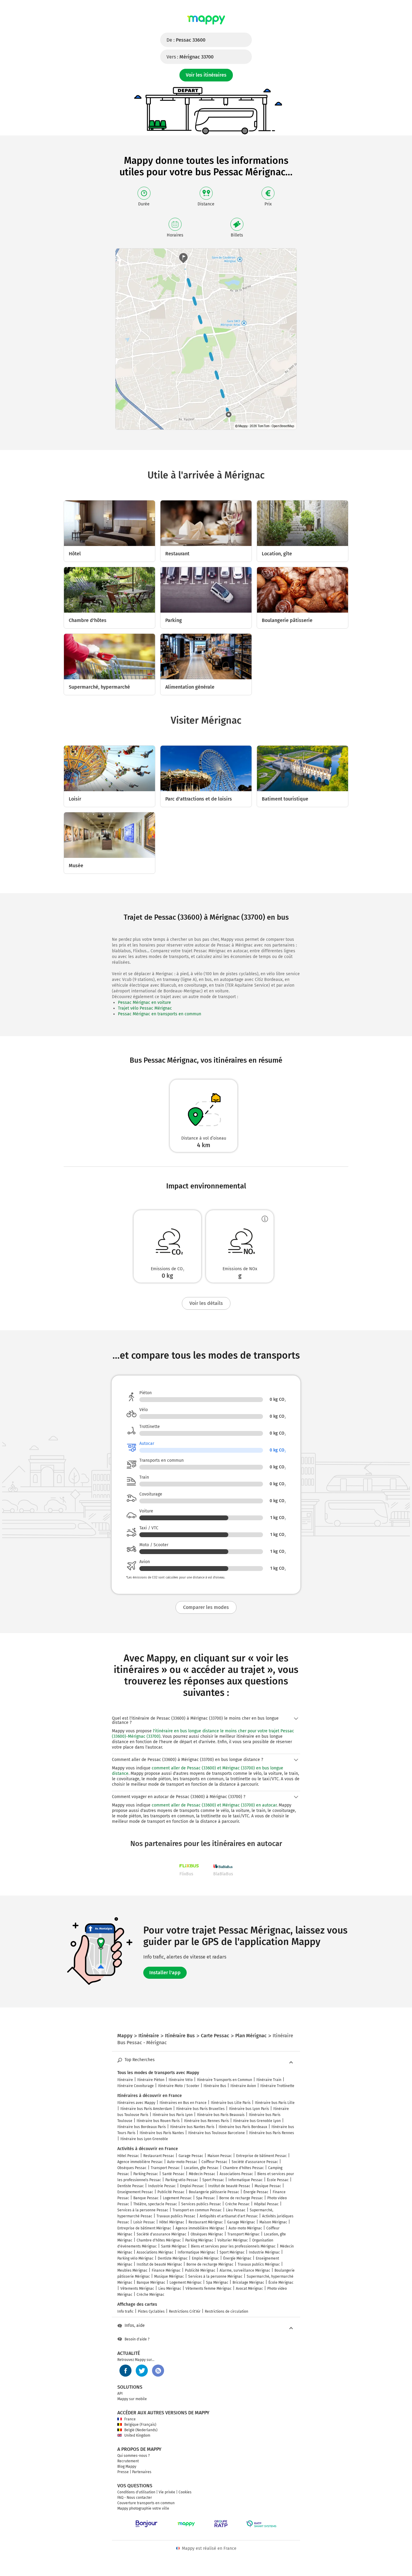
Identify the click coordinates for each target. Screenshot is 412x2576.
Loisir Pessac (144, 2222)
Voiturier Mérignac (233, 2240)
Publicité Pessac (171, 2192)
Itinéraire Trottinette (277, 2086)
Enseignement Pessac (135, 2192)
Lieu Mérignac (170, 2289)
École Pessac (278, 2180)
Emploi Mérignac (205, 2258)
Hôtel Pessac (128, 2156)
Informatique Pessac (246, 2180)
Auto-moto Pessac (182, 2162)
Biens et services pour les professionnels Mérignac (233, 2246)
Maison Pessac (220, 2156)
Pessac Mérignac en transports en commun (160, 1014)
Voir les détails (206, 1303)
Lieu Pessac (236, 2210)
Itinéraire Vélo (181, 2080)
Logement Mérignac (186, 2283)
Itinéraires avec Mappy (136, 2103)
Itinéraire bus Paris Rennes (272, 2133)
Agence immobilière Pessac (140, 2162)
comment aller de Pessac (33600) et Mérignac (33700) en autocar (214, 1805)
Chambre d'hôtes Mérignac (159, 2240)
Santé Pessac (173, 2174)
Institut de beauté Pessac (229, 2186)
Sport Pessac (213, 2180)
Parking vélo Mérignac (135, 2258)
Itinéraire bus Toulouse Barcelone (217, 2133)
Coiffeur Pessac (214, 2162)
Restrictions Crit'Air (185, 2311)
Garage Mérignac (241, 2222)
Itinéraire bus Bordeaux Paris (142, 2127)
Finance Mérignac (166, 2270)
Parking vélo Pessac (182, 2180)
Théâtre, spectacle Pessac (155, 2204)
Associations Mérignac (155, 2252)
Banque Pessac (146, 2198)
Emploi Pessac (192, 2186)
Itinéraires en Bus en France (183, 2103)
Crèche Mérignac (151, 2295)
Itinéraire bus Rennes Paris (206, 2121)
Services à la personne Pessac (143, 2210)
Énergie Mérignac (237, 2258)
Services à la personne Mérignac (215, 2276)
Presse (123, 2472)
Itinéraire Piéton (151, 2080)
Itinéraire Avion (243, 2086)
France (130, 2419)
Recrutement (128, 2461)
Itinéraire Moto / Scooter (179, 2086)
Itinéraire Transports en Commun (225, 2080)
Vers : (190, 57)
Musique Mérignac (169, 2276)
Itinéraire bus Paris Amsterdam (146, 2109)
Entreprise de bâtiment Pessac (261, 2156)
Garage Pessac (191, 2156)
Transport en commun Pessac (197, 2210)
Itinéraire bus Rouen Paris (158, 2121)
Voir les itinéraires (206, 75)
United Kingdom (137, 2435)
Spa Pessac (206, 2198)
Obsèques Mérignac (207, 2234)
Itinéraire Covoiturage (136, 2086)
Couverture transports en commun (146, 2503)
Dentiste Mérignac (173, 2258)
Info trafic (125, 2311)
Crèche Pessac (238, 2204)
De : (186, 40)
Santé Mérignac (174, 2246)
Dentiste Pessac (131, 2186)
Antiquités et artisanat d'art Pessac (229, 2216)
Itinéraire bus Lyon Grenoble (144, 2139)
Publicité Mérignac (200, 2270)
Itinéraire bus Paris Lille (275, 2103)
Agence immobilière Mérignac (200, 2228)
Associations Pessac (236, 2174)
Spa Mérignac (217, 2283)
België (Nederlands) (141, 2430)
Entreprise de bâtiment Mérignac (144, 2228)
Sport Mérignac (232, 2252)
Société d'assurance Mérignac (162, 2234)
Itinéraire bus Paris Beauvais (221, 2115)
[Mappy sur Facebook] (125, 2371)
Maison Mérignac (273, 2222)
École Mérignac (281, 2283)
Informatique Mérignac (196, 2252)
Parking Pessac (146, 2174)
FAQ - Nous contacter (135, 2498)
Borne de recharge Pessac (241, 2198)
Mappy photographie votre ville (143, 2508)
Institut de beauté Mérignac (159, 2264)
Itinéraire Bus (215, 2086)
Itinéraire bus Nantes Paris (192, 2127)
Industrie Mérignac (264, 2252)
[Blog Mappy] (158, 2371)
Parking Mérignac (199, 2240)
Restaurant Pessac (159, 2156)
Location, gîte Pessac (201, 2168)
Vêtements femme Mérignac (209, 2289)
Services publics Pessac (201, 2204)
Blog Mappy (127, 2467)
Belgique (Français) (140, 2425)
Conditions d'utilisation (136, 2492)
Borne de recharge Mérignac (210, 2264)
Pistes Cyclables (151, 2311)
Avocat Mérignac (249, 2289)
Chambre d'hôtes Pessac (243, 2168)
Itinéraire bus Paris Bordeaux (243, 2127)
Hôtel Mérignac (172, 2222)
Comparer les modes (206, 1607)
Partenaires (142, 2472)
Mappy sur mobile (132, 2399)
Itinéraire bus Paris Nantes (162, 2133)
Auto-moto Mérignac (245, 2228)
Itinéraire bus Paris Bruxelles (200, 2109)
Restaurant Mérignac (206, 2222)
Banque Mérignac (151, 2283)
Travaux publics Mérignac (259, 2264)
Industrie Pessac (162, 2186)
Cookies (185, 2492)
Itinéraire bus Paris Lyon (173, 2115)
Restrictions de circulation (227, 2311)
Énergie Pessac (256, 2192)
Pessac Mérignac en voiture (144, 1002)
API (120, 2394)
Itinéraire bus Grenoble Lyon (257, 2121)
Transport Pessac (165, 2168)
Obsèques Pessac (132, 2168)
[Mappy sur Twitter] (142, 2371)
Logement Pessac (177, 2198)
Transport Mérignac (244, 2234)
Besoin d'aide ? (137, 2339)
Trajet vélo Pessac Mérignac (145, 1008)
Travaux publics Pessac (176, 2216)
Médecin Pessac (202, 2174)
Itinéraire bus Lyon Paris (249, 2109)
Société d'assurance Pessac (255, 2162)
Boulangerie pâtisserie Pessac (214, 2192)
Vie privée (167, 2492)
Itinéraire (125, 2080)
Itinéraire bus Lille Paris (231, 2103)
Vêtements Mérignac (137, 2289)
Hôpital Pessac (266, 2204)
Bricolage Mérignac (248, 2283)
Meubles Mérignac (132, 2270)
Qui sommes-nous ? (134, 2456)
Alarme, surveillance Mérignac (245, 2270)
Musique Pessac (268, 2186)
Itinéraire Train (269, 2080)
